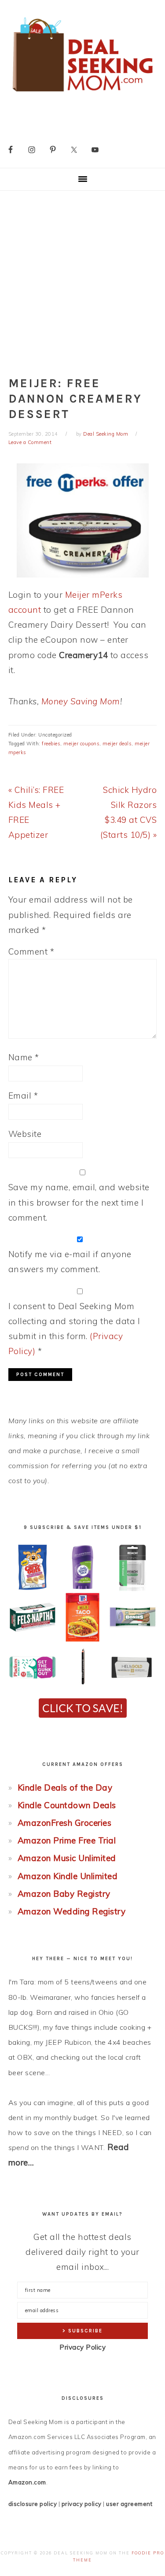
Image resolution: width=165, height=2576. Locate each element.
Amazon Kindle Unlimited (68, 1876)
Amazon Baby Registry (64, 1894)
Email (23, 1096)
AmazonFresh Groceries (65, 1823)
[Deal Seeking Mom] (82, 94)
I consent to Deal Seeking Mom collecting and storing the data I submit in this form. (74, 1329)
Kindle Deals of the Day (65, 1788)
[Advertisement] (82, 278)
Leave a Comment (30, 442)
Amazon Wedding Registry (72, 1911)
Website (25, 1134)
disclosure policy (33, 2504)
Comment (31, 951)
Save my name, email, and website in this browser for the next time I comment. (79, 1202)
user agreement (129, 2504)
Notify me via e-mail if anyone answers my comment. (70, 1262)
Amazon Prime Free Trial (67, 1840)
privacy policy (82, 2504)
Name (24, 1057)
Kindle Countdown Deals (67, 1805)
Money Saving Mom (81, 701)
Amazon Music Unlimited (67, 1858)
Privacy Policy (82, 2347)
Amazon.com (27, 2482)
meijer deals (117, 744)
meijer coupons (81, 744)
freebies (51, 744)
